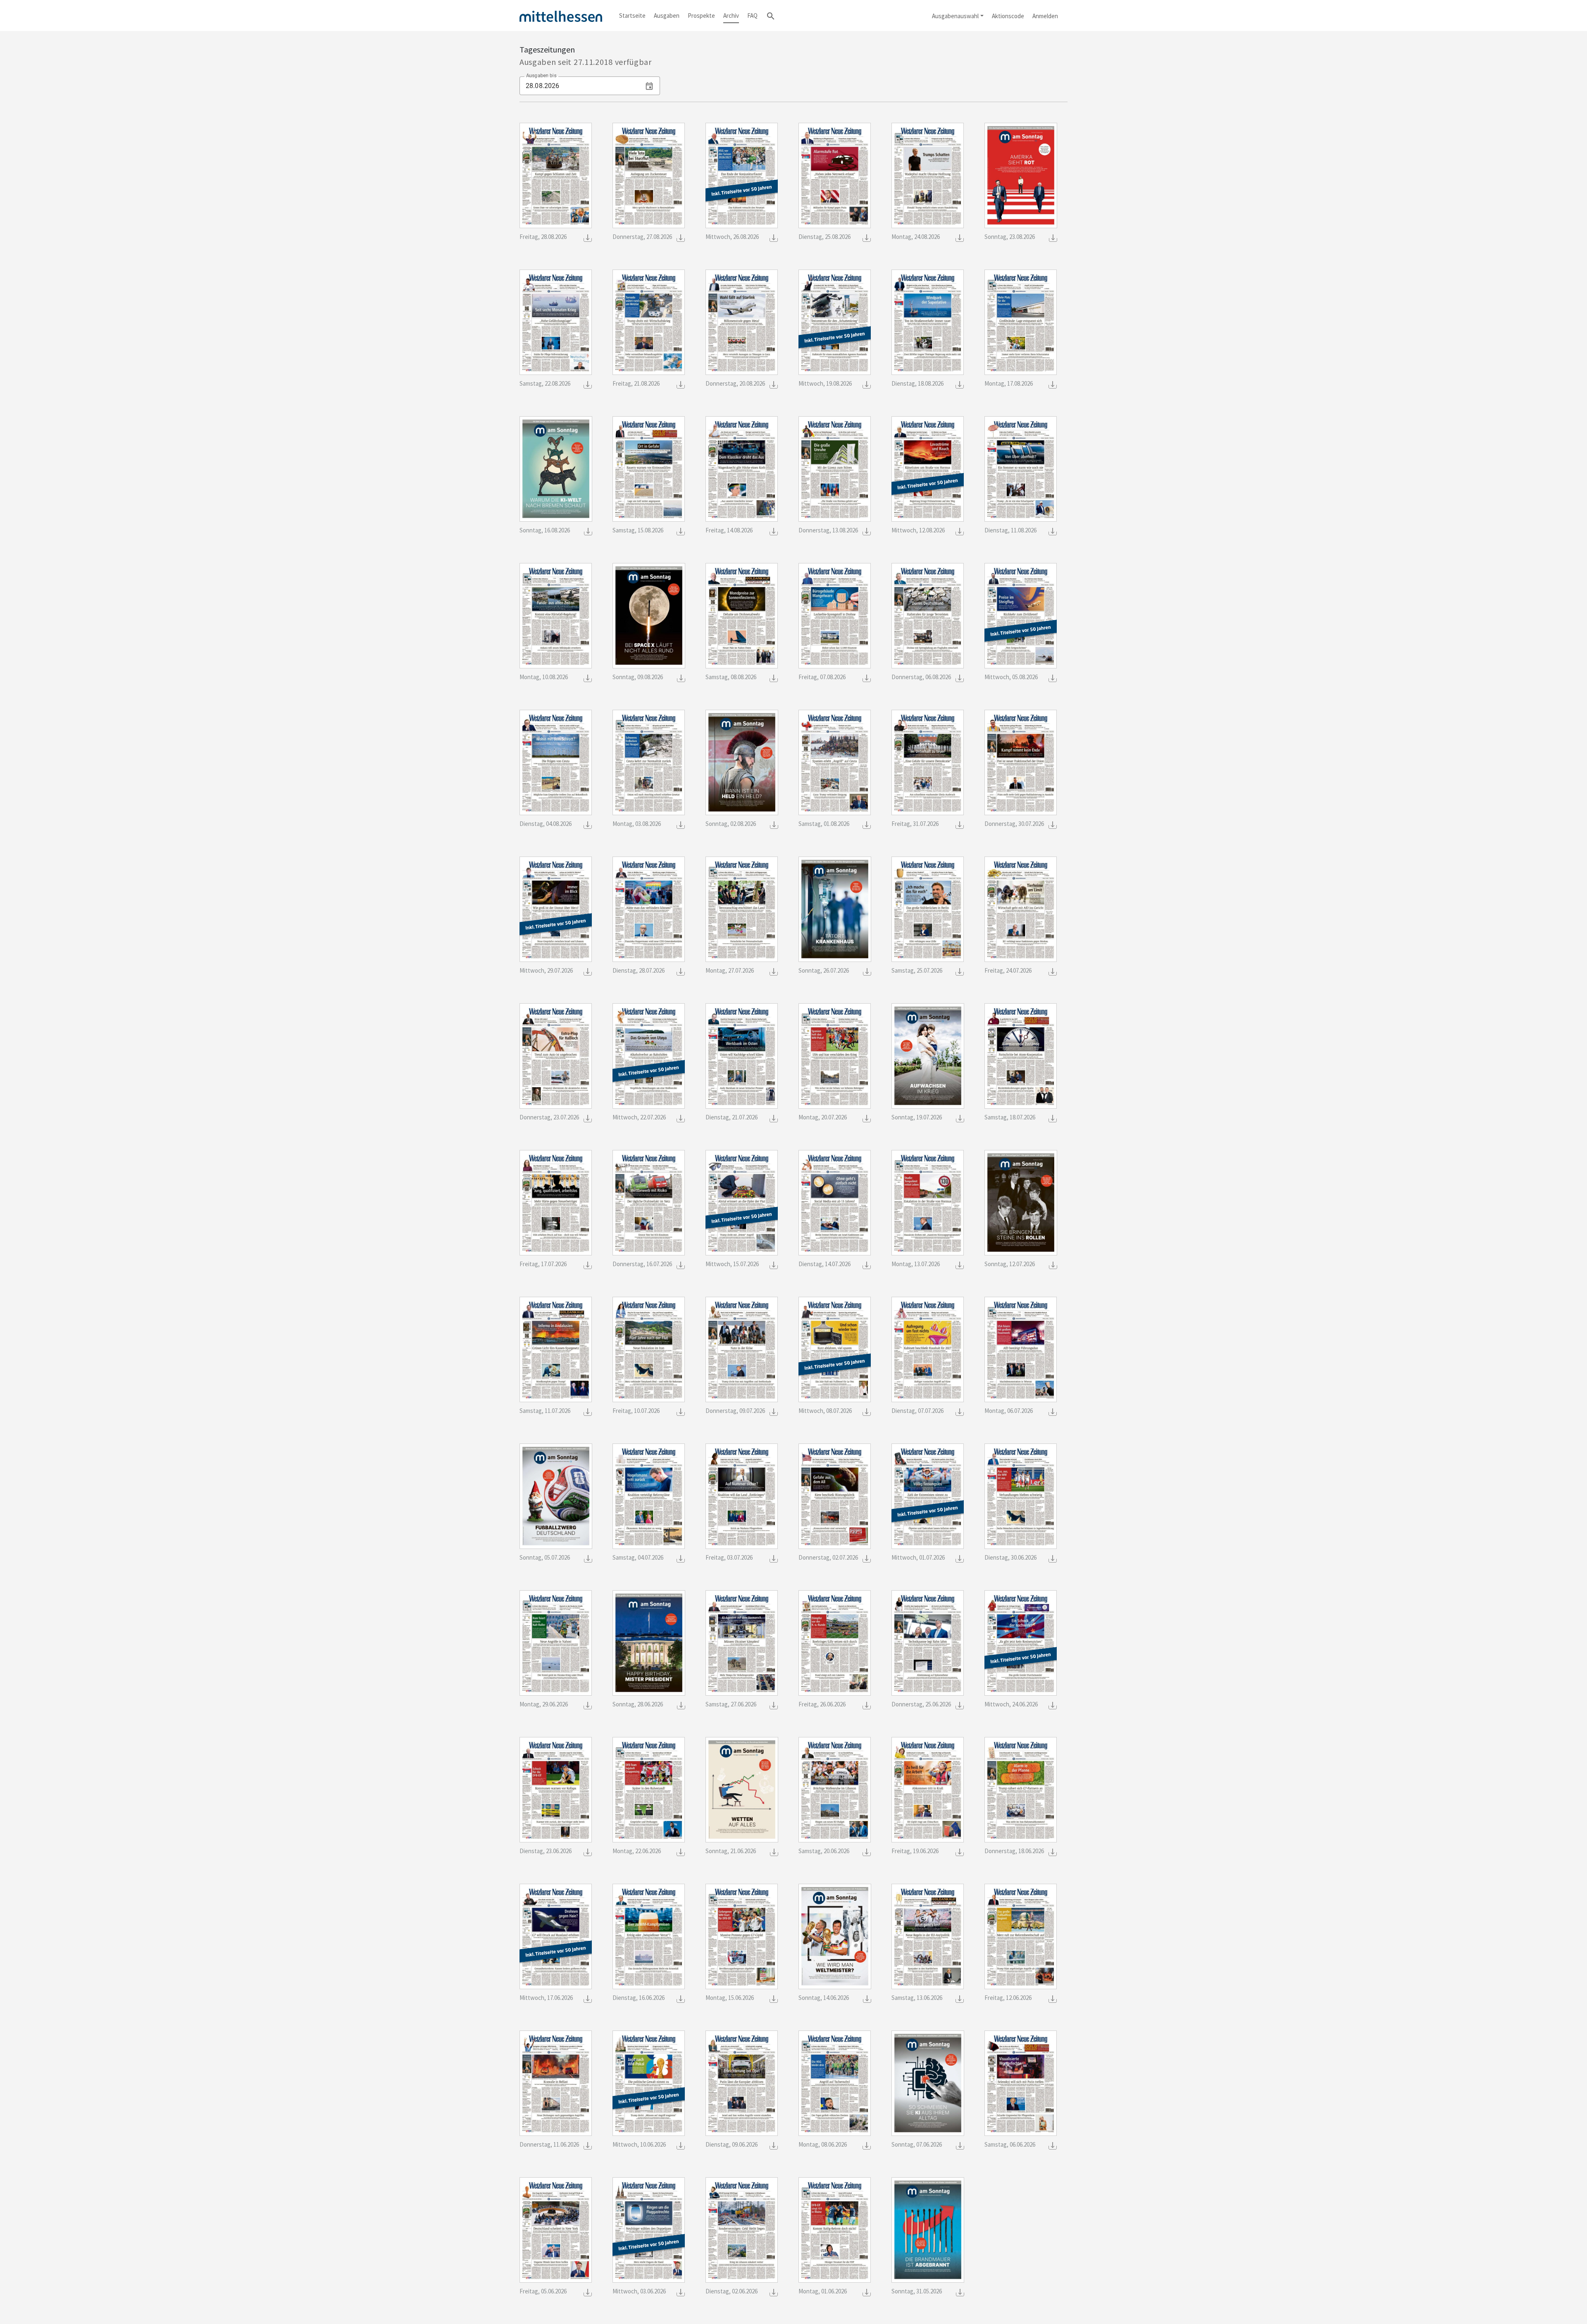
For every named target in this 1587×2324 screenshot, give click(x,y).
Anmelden (1045, 16)
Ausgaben (667, 16)
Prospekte (701, 16)
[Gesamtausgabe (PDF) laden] (588, 237)
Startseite (632, 16)
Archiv (731, 16)
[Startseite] (561, 16)
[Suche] (771, 16)
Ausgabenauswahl (955, 16)
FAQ (752, 16)
